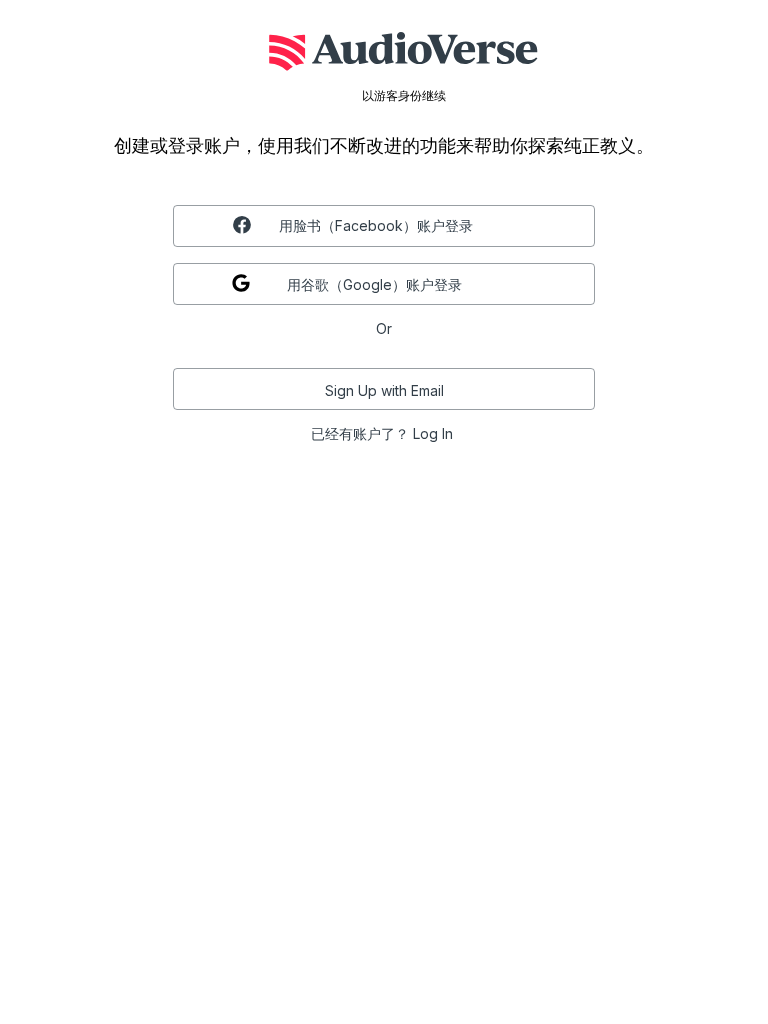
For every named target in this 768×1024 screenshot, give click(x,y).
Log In (433, 433)
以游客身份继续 (404, 96)
